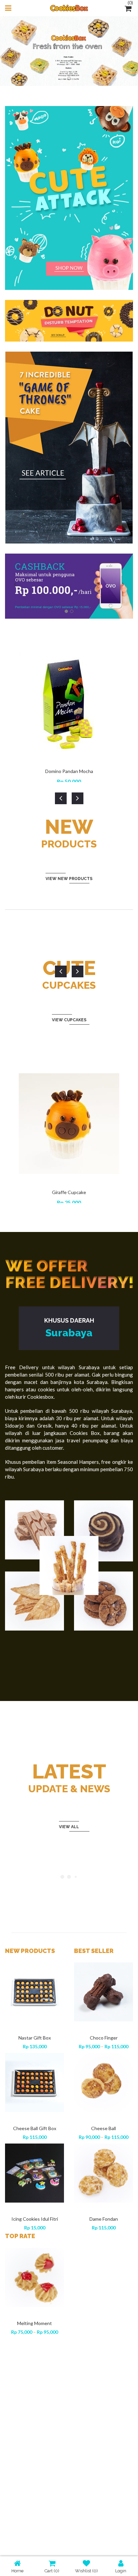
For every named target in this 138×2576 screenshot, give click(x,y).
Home (17, 2571)
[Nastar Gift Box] (34, 1992)
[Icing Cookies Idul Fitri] (34, 2173)
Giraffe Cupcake (69, 1192)
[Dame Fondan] (103, 2173)
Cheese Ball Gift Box (35, 2128)
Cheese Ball (103, 2128)
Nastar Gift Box (35, 2038)
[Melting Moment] (34, 2277)
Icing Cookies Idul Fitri (35, 2219)
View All (69, 1827)
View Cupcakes (69, 1020)
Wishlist (86, 2571)
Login (121, 2571)
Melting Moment (34, 2323)
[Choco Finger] (103, 1992)
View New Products (69, 879)
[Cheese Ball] (103, 2082)
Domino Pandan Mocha (69, 771)
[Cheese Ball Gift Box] (34, 2082)
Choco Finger (104, 2038)
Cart (52, 2571)
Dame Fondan (104, 2219)
